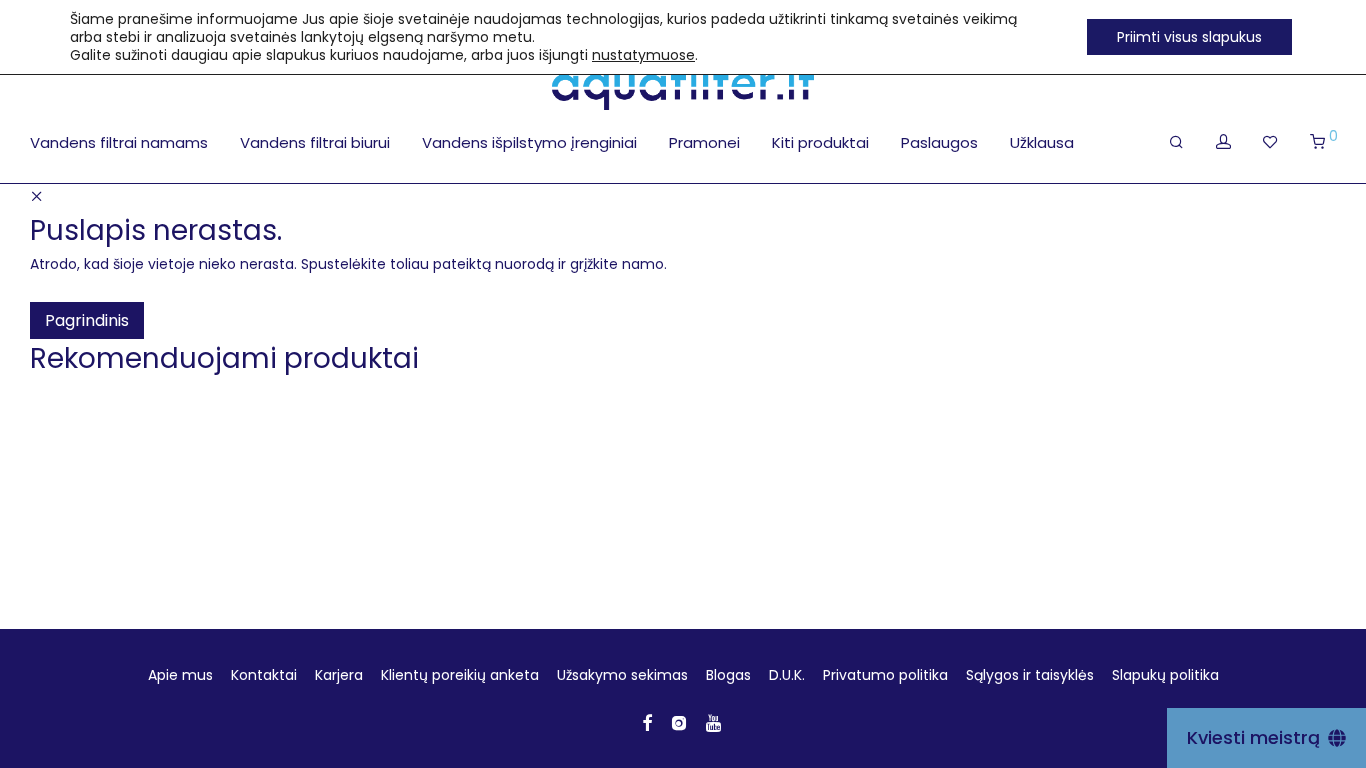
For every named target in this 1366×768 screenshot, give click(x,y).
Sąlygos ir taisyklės (1030, 675)
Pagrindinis (87, 320)
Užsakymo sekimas (622, 675)
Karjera (339, 675)
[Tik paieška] (1176, 142)
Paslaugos (939, 142)
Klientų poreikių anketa (460, 675)
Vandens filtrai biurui (315, 142)
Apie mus (180, 675)
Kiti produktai (820, 142)
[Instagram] (679, 722)
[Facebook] (647, 722)
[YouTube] (715, 722)
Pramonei (704, 142)
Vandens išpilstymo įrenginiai (529, 142)
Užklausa (1042, 142)
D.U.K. (787, 675)
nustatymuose (643, 55)
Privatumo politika (885, 675)
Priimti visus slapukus (1189, 37)
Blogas (728, 675)
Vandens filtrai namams (119, 142)
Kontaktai (264, 675)
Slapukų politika (1165, 675)
